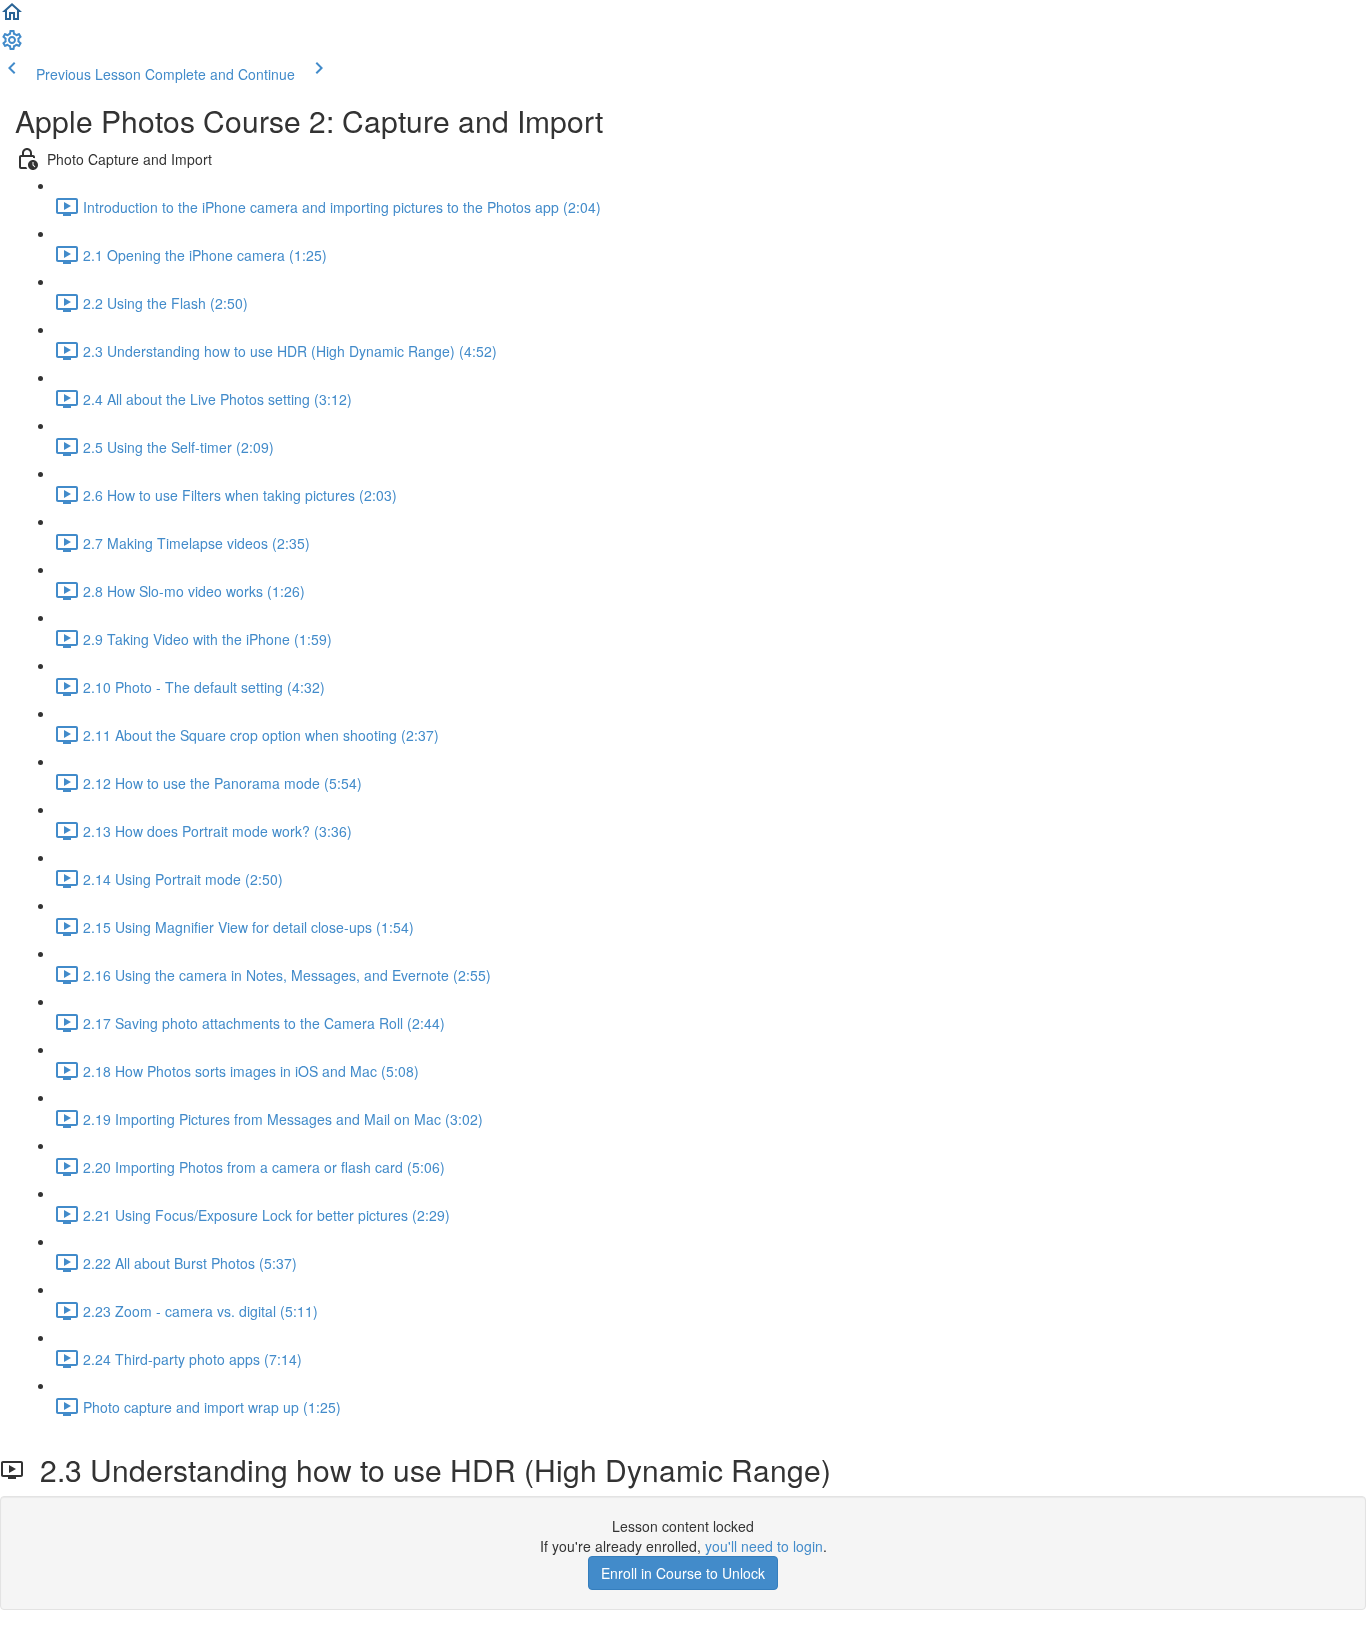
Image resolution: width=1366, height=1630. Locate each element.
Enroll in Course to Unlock (683, 1573)
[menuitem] (12, 46)
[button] (12, 18)
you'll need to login (764, 1546)
